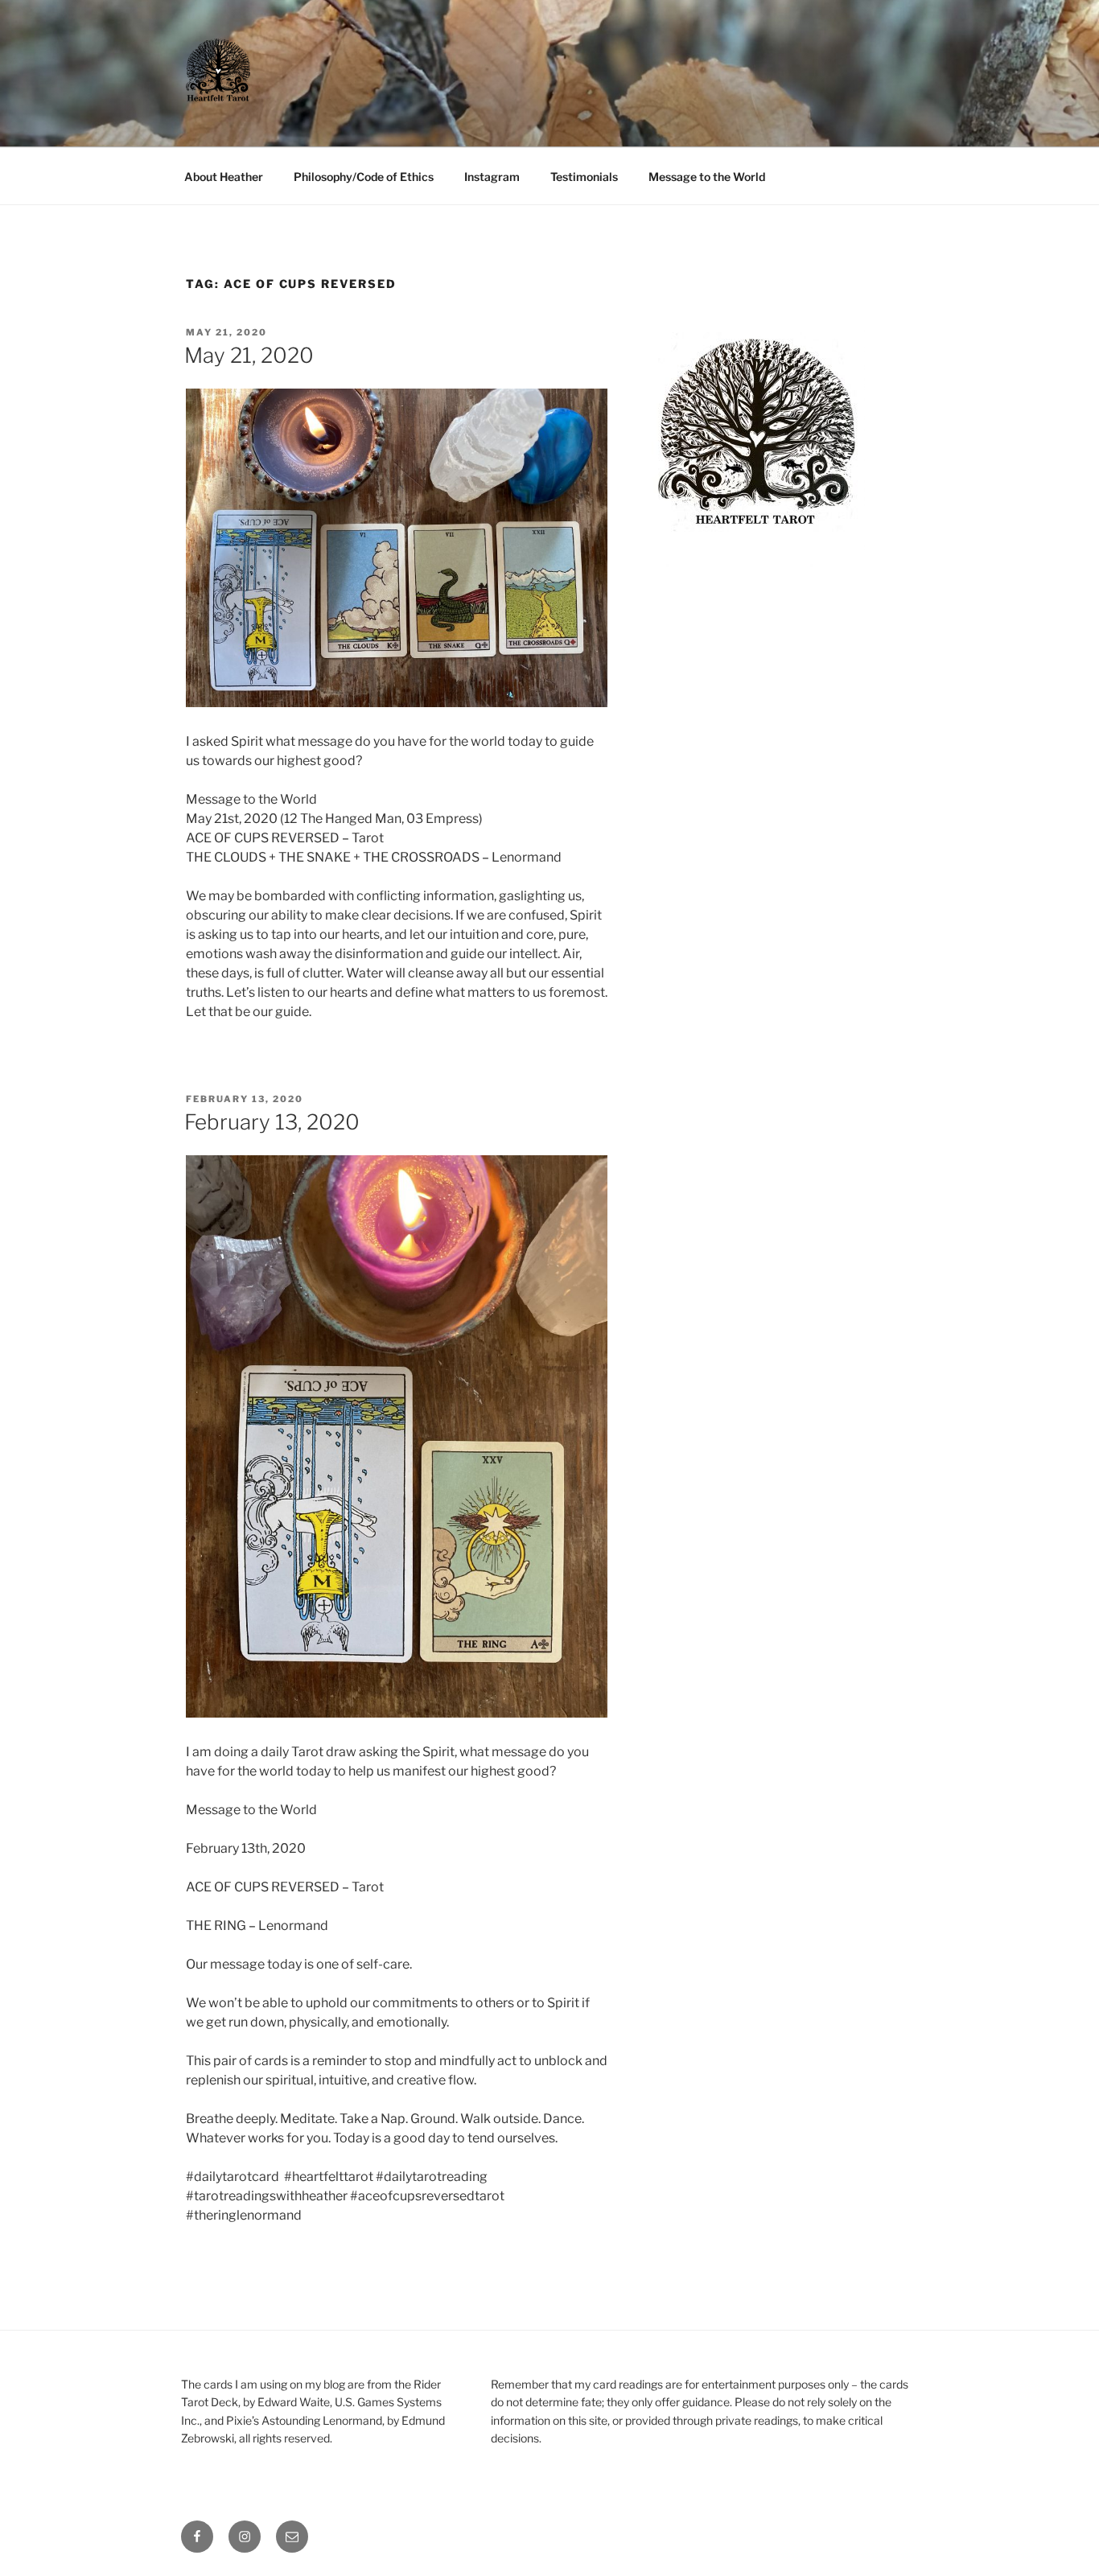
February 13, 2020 (272, 1122)
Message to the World (707, 177)
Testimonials (584, 177)
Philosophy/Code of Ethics (364, 177)
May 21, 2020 (249, 355)
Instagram (492, 177)
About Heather (224, 177)
